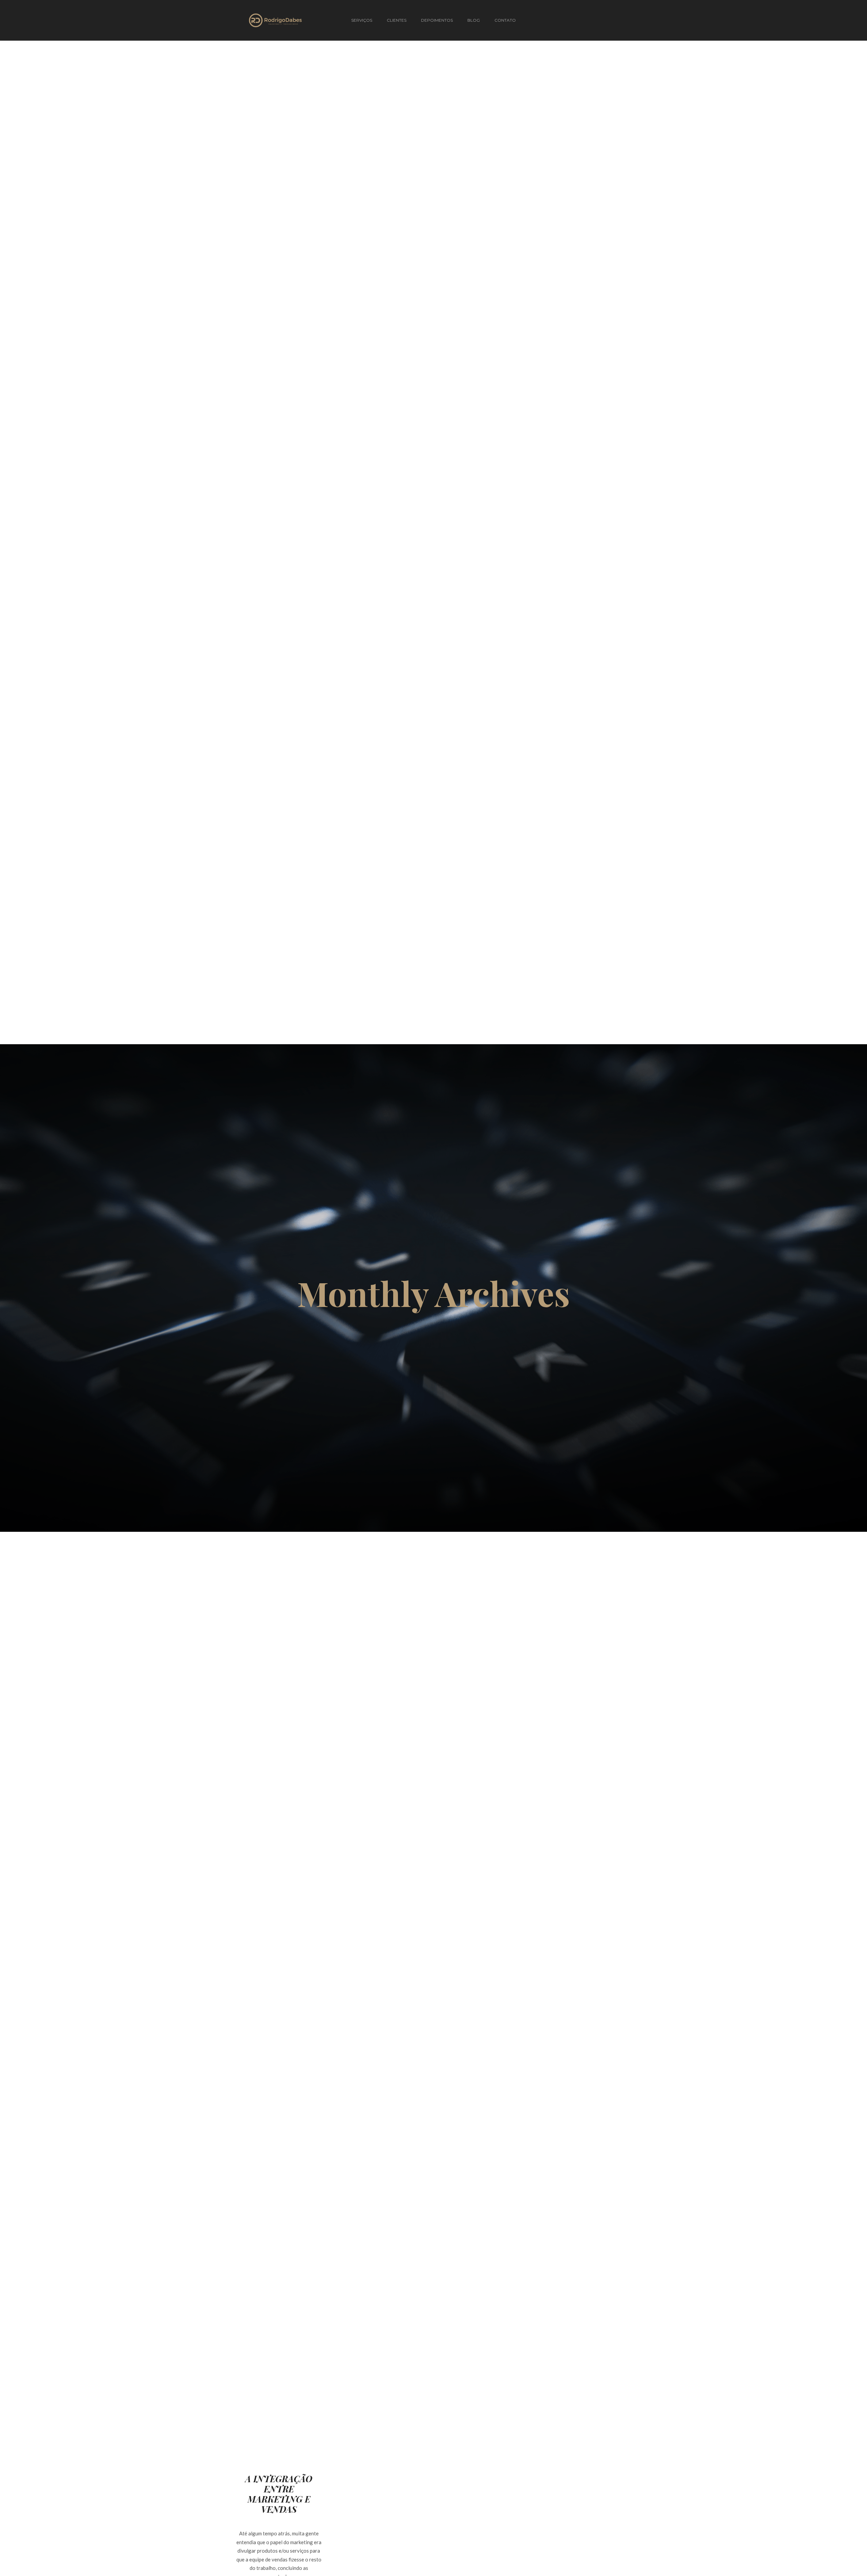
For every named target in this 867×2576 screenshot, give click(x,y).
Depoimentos (437, 20)
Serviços (362, 20)
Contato (505, 20)
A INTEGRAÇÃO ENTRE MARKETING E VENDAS (279, 2494)
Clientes (397, 20)
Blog (474, 20)
